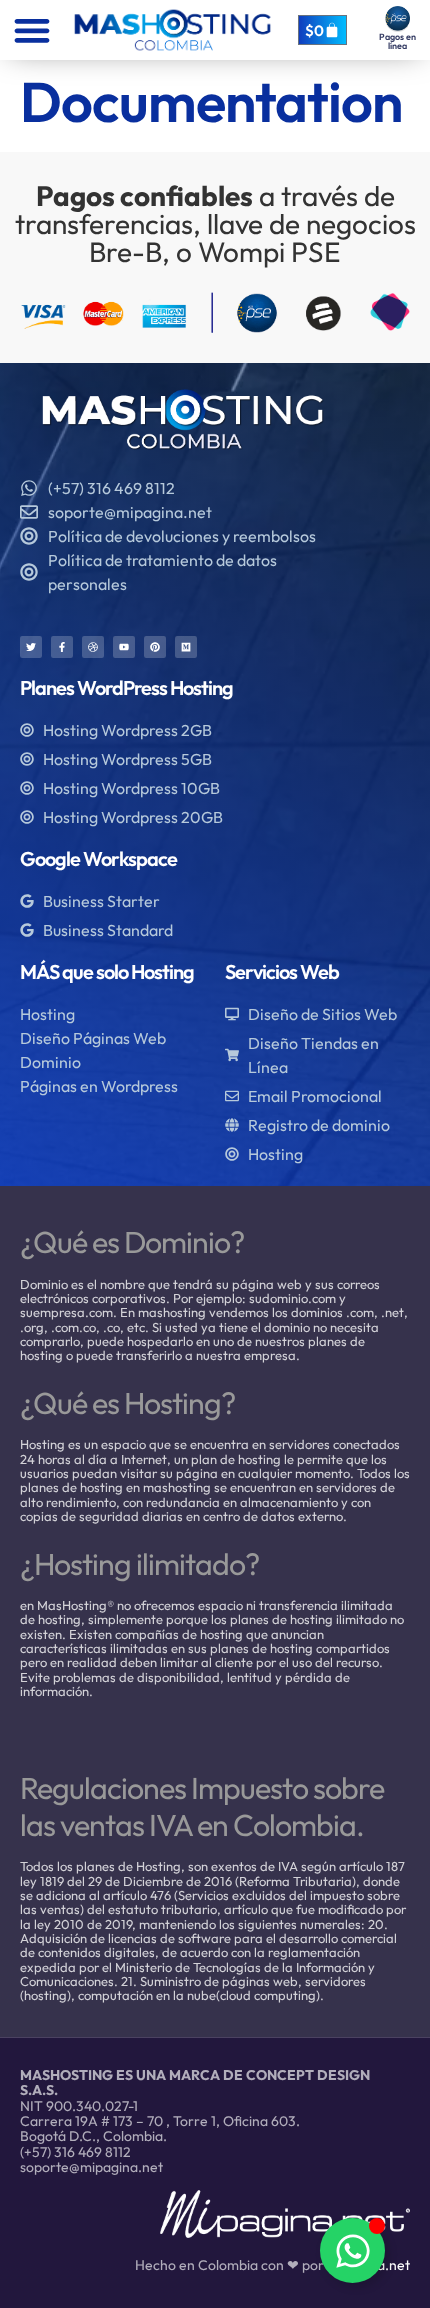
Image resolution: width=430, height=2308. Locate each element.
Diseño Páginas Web (93, 1038)
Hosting (47, 1014)
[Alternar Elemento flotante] (352, 2250)
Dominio (50, 1062)
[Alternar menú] (32, 30)
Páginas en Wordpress (99, 1086)
